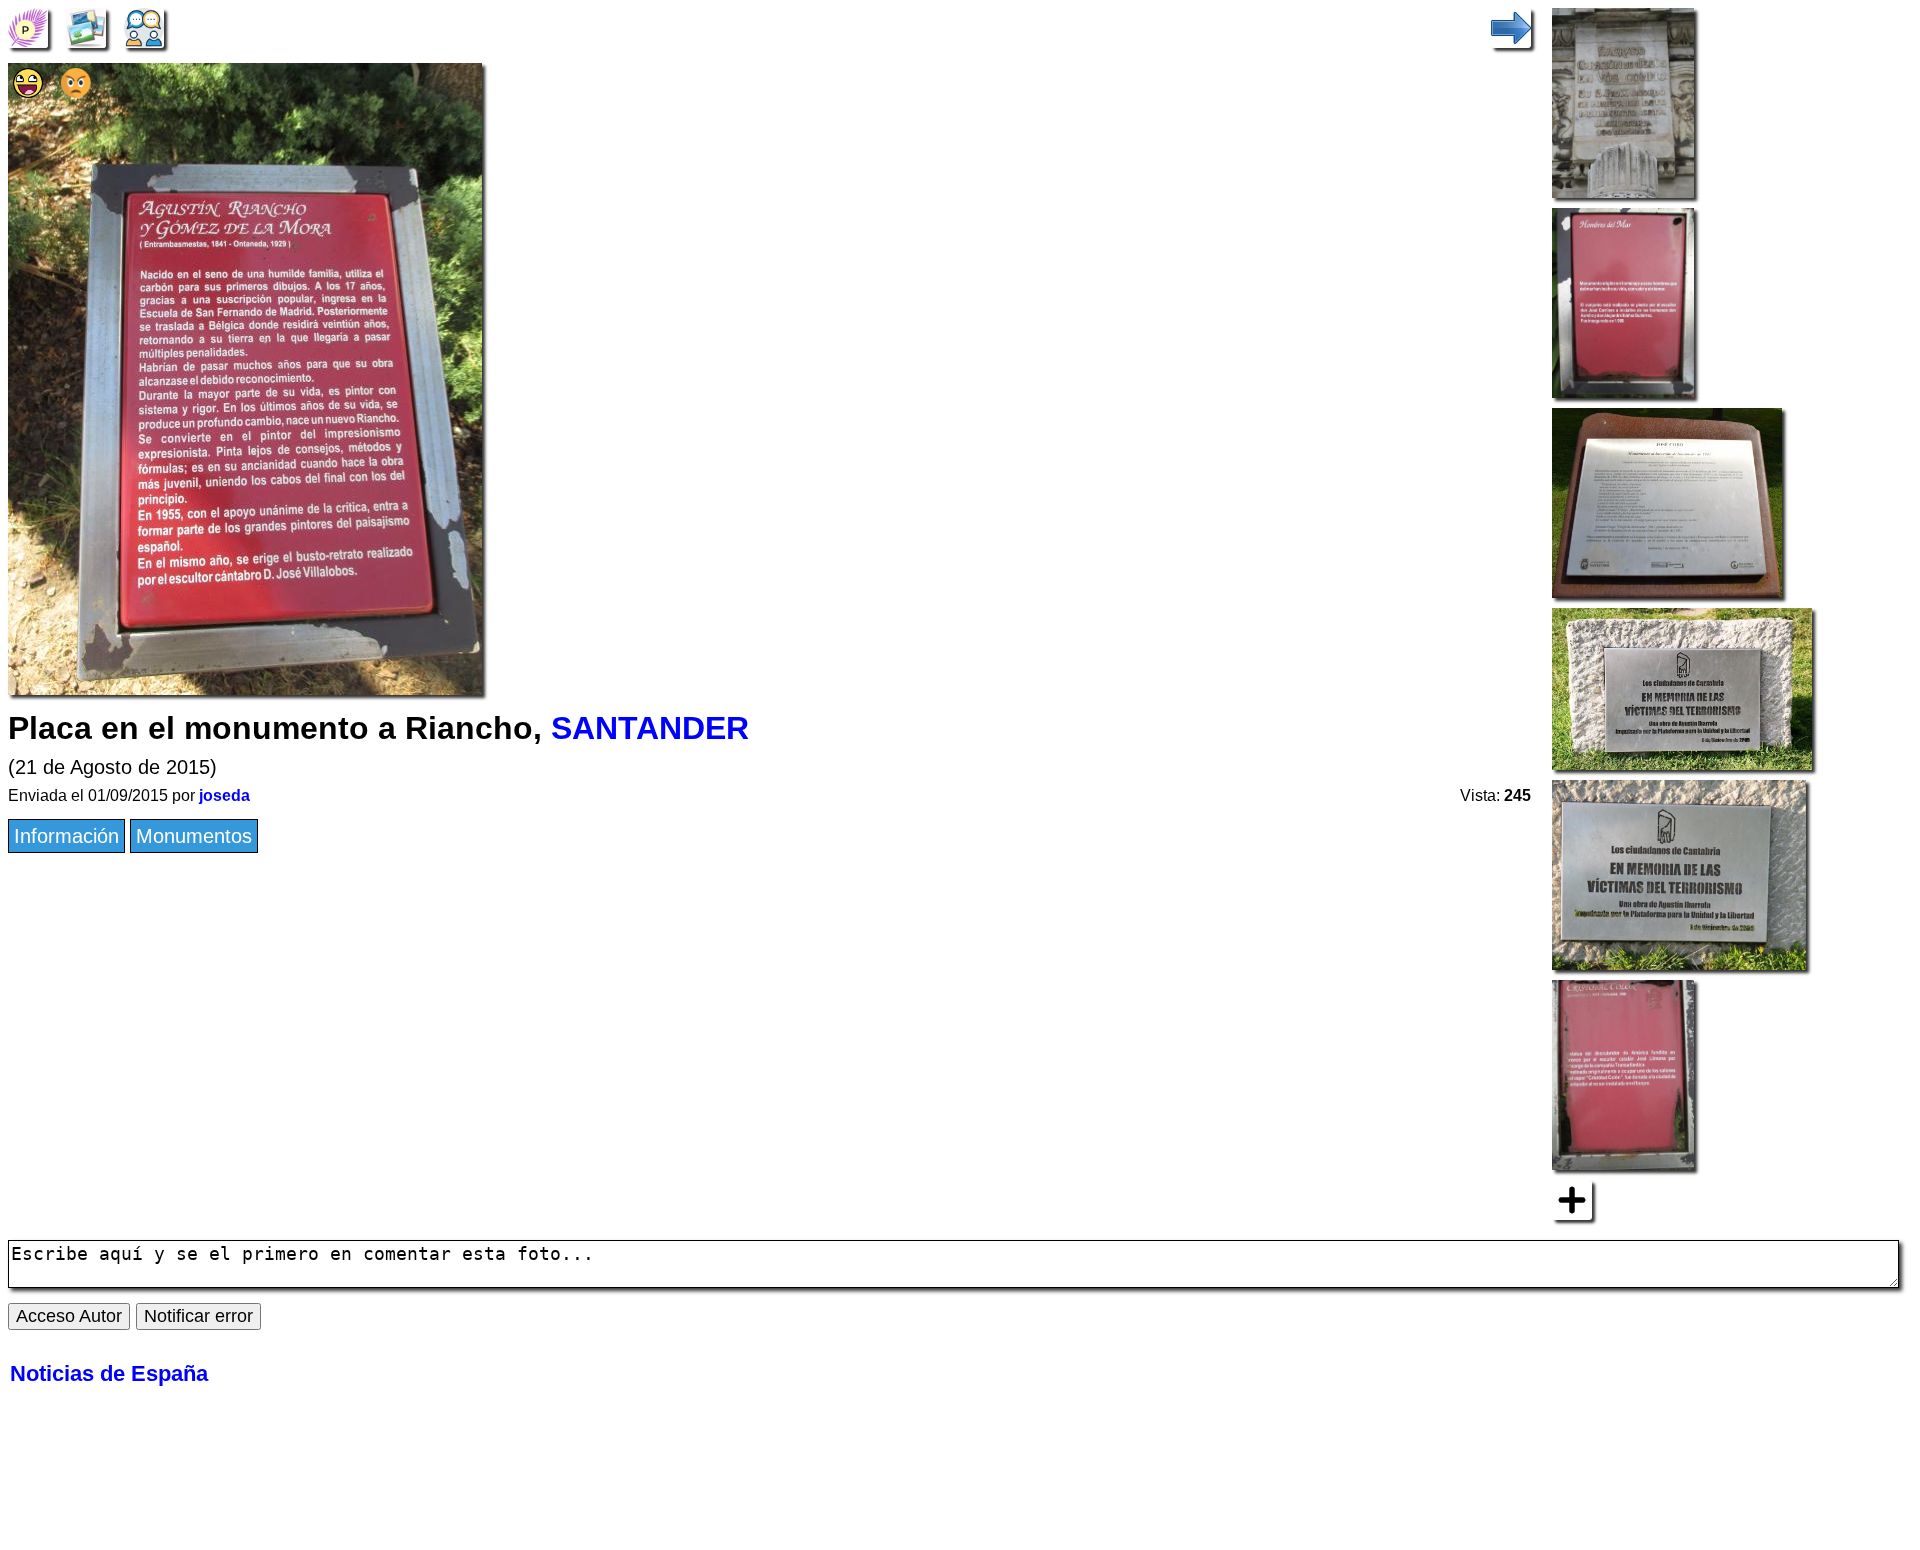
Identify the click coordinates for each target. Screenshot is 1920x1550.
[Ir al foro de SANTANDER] (144, 26)
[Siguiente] (1511, 26)
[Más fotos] (1572, 1198)
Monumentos (194, 836)
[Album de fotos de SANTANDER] (86, 26)
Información (66, 836)
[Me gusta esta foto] (28, 91)
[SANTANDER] (28, 26)
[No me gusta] (76, 91)
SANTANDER (650, 728)
